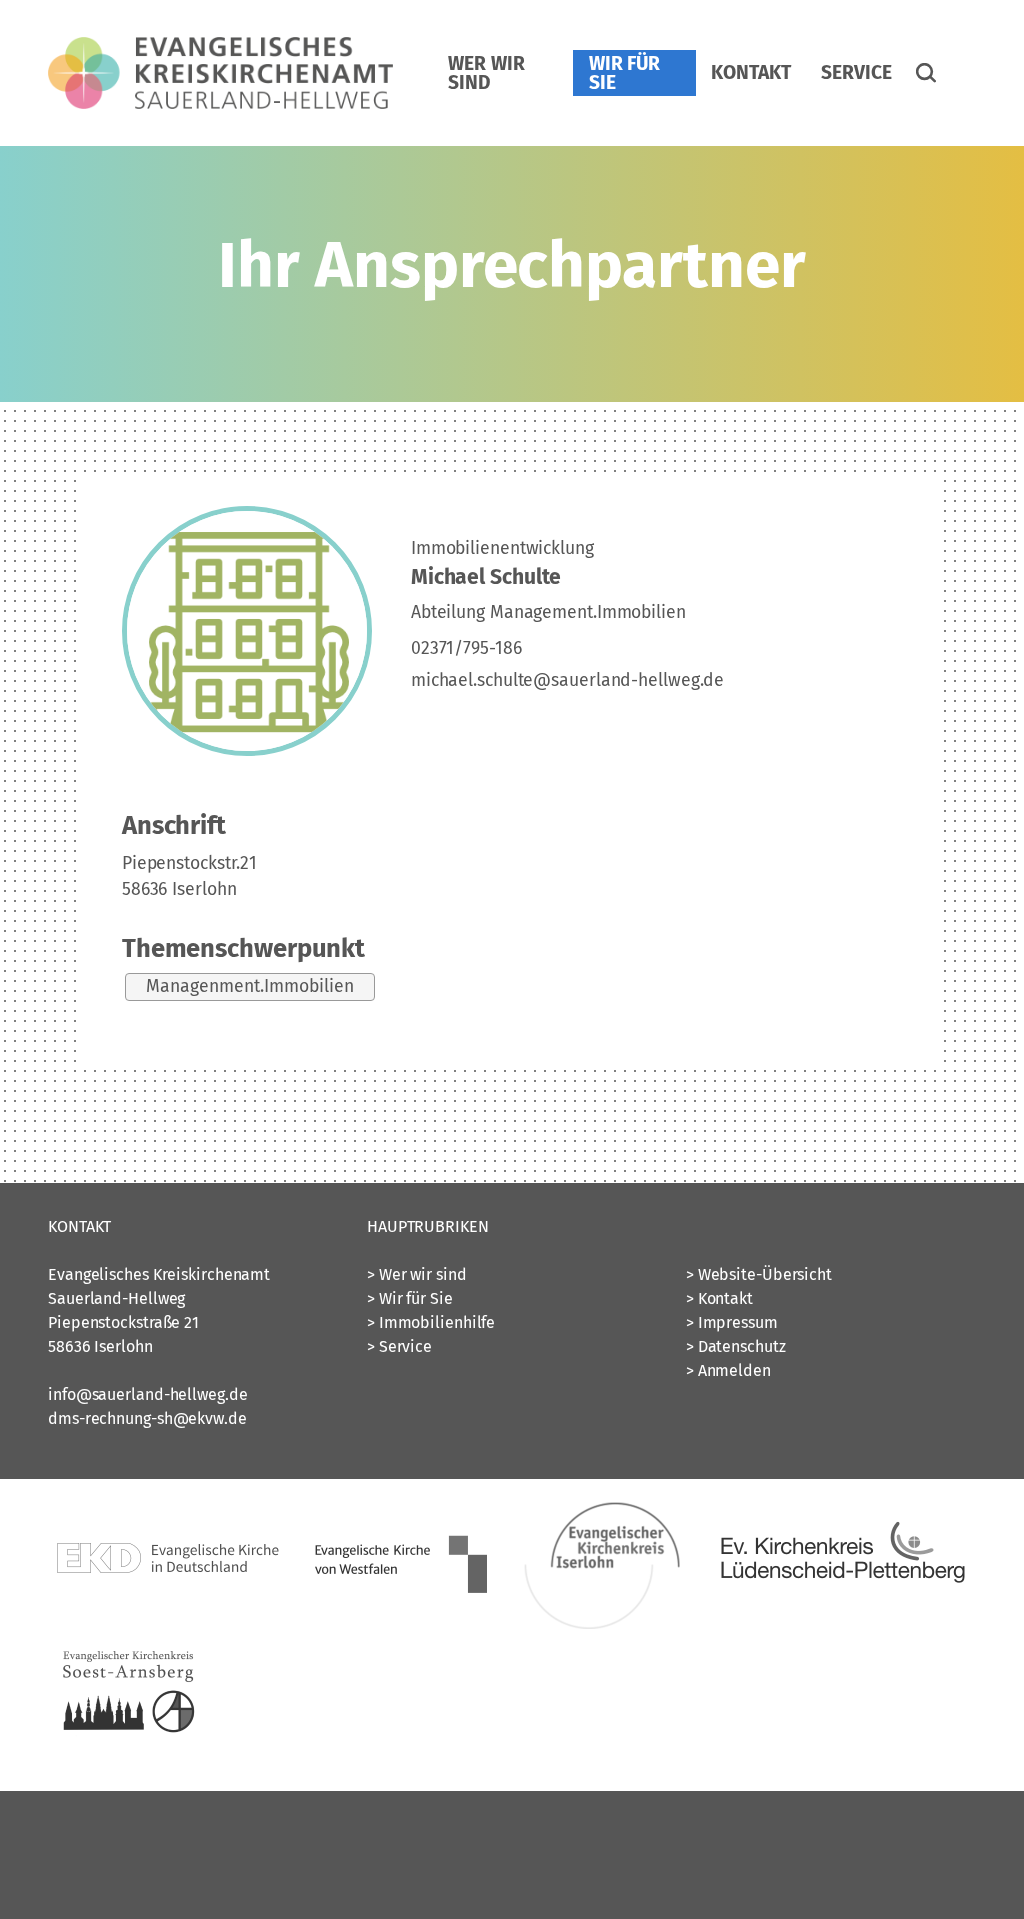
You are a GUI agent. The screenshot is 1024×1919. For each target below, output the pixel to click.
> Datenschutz (736, 1346)
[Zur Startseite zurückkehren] (220, 48)
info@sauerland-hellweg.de (148, 1394)
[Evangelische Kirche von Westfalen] (401, 1625)
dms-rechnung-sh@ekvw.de (147, 1418)
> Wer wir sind (417, 1274)
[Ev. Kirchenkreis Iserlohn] (603, 1625)
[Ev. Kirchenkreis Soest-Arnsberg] (128, 1762)
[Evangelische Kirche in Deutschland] (168, 1625)
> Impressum (732, 1322)
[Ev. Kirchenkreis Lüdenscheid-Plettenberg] (841, 1625)
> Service (399, 1346)
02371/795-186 (466, 648)
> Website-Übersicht (759, 1274)
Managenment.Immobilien (250, 986)
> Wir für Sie (410, 1298)
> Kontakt (719, 1298)
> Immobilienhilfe (431, 1322)
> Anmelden (728, 1370)
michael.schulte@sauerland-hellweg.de (567, 680)
